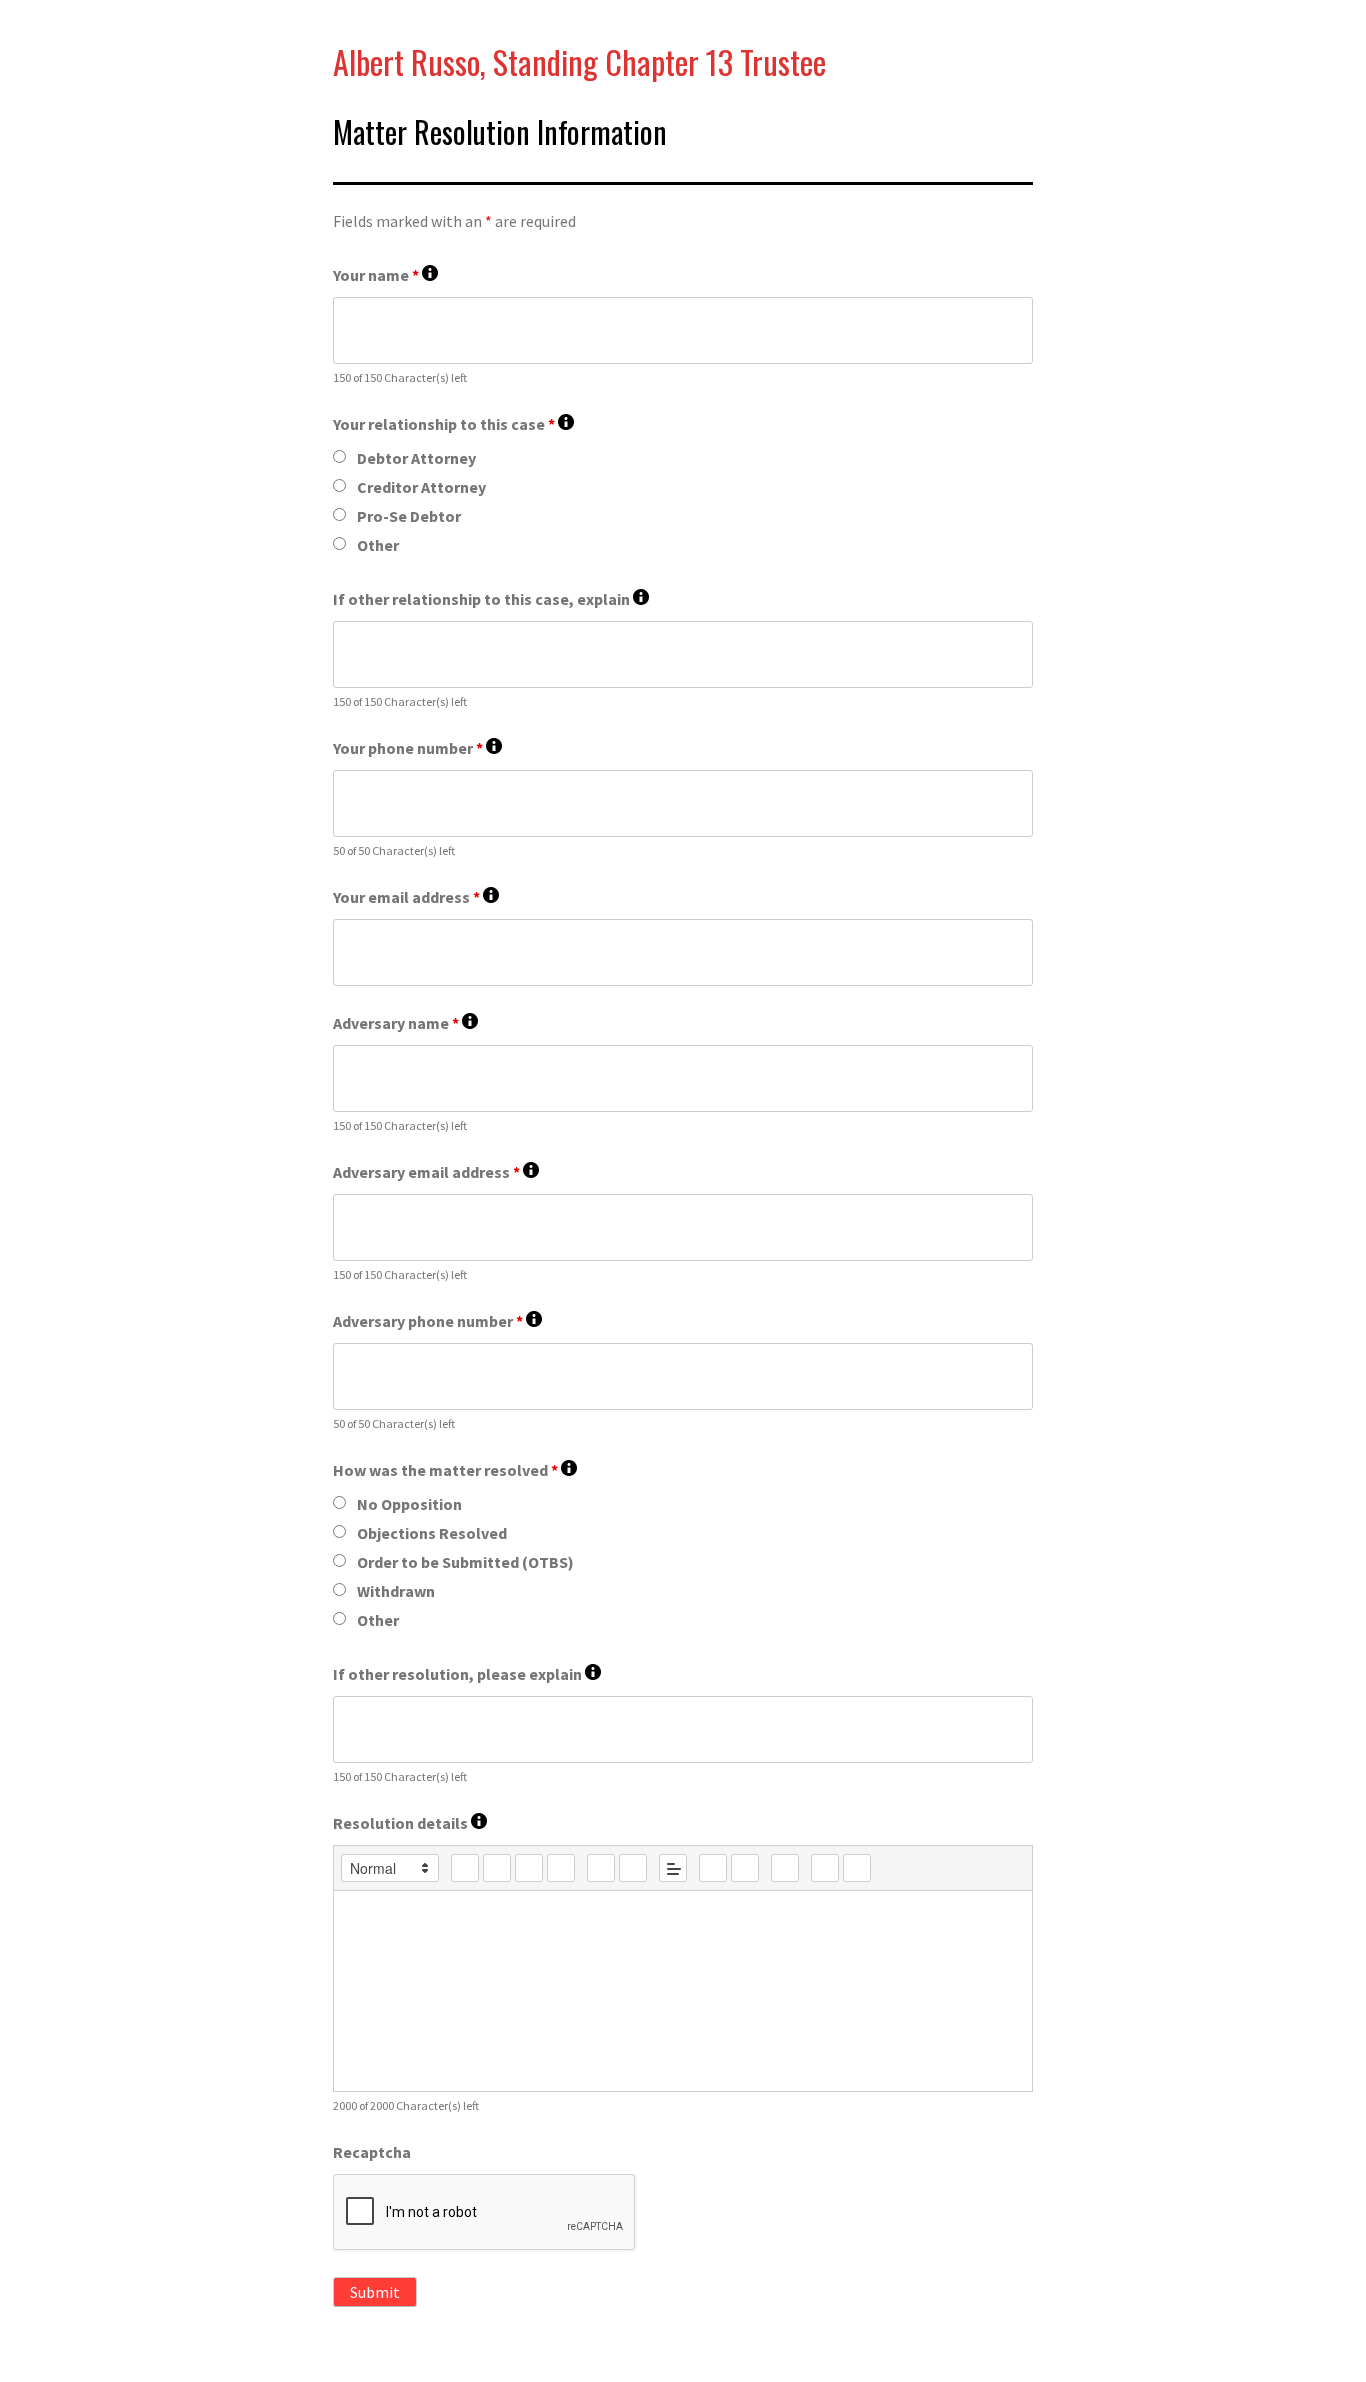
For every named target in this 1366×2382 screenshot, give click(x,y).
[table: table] (785, 1868)
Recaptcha (372, 2152)
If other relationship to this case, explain (491, 599)
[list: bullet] (633, 1868)
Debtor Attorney (416, 458)
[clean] (561, 1868)
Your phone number (417, 748)
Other (378, 545)
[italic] (497, 1868)
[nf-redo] (857, 1868)
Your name (385, 275)
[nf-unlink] (745, 1868)
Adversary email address (436, 1172)
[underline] (529, 1868)
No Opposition (409, 1504)
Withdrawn (396, 1591)
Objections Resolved (432, 1533)
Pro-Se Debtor (409, 516)
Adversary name (405, 1023)
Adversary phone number (437, 1321)
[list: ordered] (601, 1868)
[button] (390, 1868)
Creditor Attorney (421, 487)
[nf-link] (713, 1868)
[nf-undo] (825, 1868)
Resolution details (410, 1823)
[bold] (465, 1868)
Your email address (416, 897)
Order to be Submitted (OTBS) (465, 1562)
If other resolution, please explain (467, 1674)
